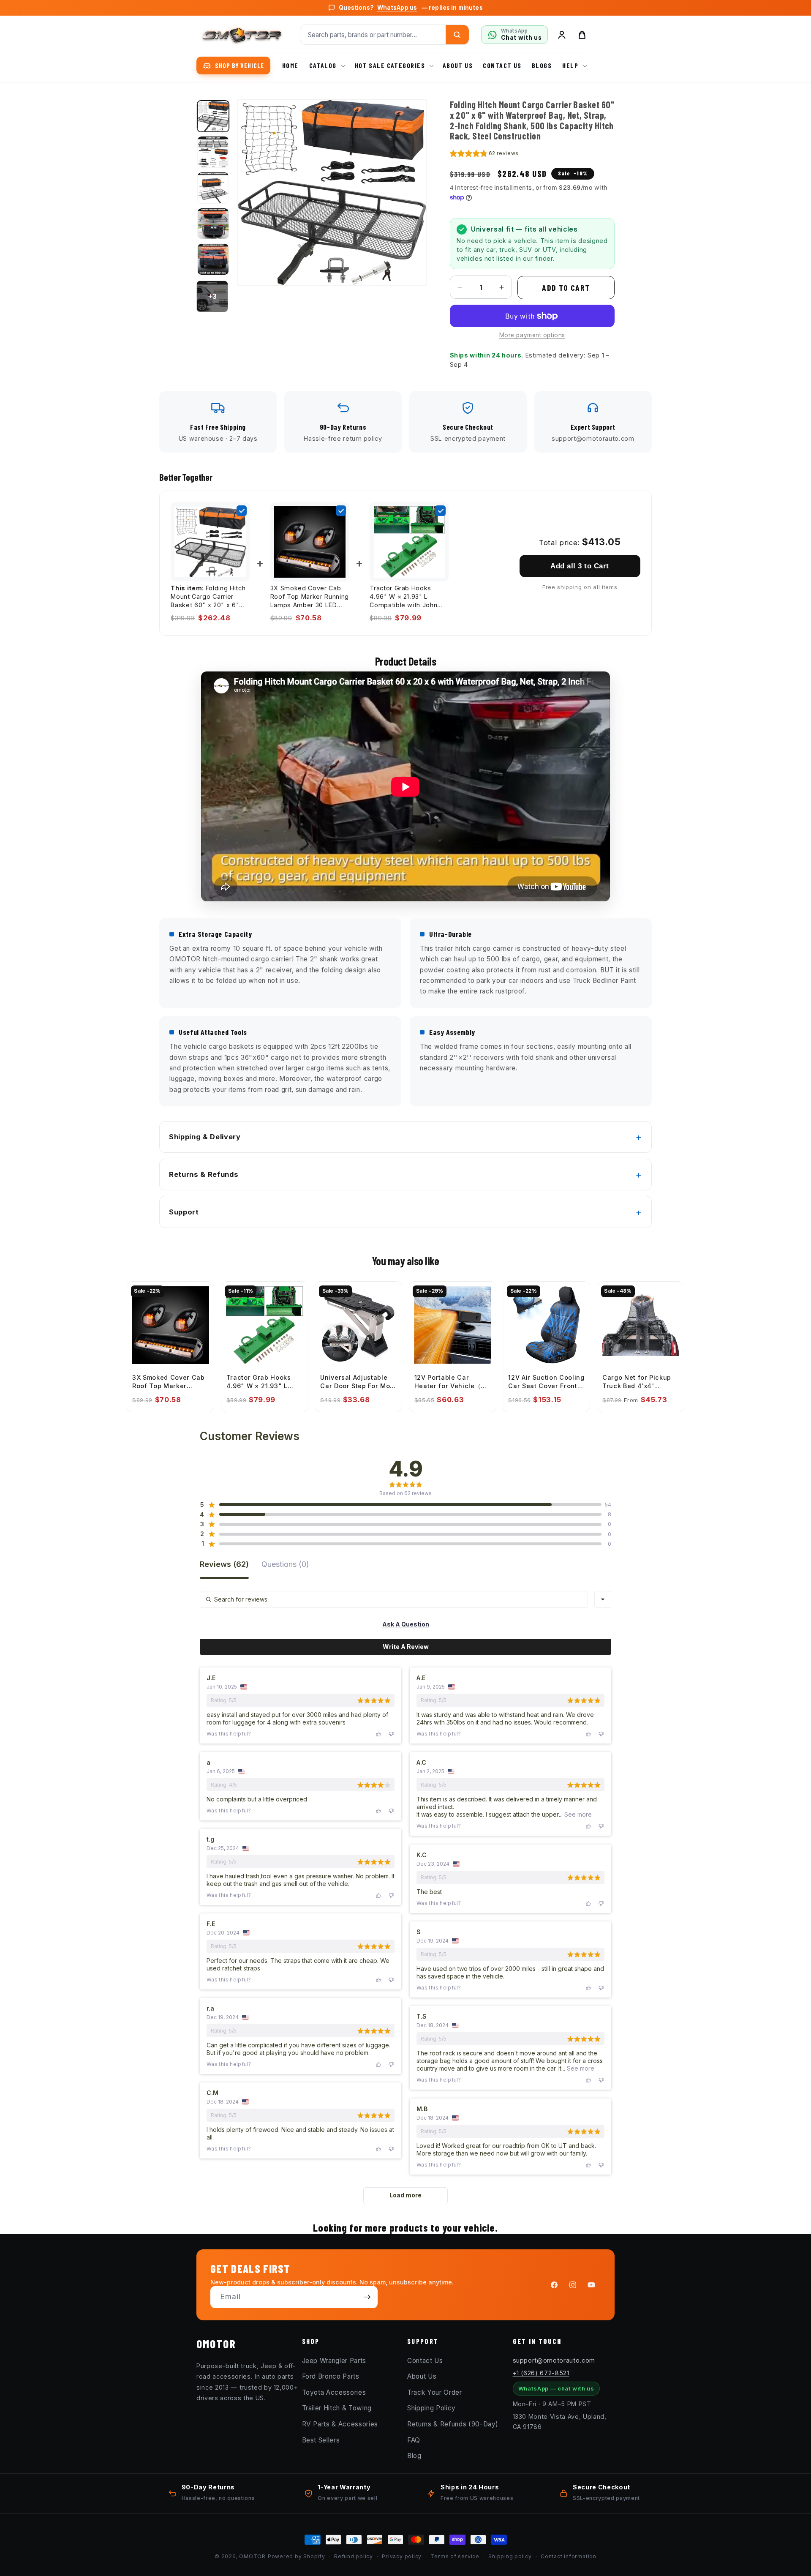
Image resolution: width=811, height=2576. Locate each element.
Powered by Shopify (297, 2556)
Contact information (569, 2556)
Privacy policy (402, 2556)
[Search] (457, 35)
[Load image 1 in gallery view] (213, 116)
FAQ (414, 2440)
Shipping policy (510, 2556)
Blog (414, 2456)
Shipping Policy (431, 2408)
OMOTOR (252, 2556)
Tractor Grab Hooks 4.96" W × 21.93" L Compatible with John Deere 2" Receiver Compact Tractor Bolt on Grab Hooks (408, 597)
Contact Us (425, 2360)
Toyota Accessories (334, 2392)
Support (184, 1212)
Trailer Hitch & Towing (337, 2408)
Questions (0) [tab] (285, 1565)
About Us (422, 2376)
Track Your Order (435, 2392)
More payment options (532, 335)
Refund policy (354, 2556)
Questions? (411, 8)
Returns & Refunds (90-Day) (453, 2424)
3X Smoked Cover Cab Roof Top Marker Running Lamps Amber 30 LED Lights (310, 597)
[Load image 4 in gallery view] (213, 224)
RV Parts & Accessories (340, 2424)
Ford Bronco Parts (331, 2376)
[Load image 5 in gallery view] (213, 259)
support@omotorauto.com (554, 2360)
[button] (327, 66)
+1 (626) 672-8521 (541, 2373)
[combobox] (603, 1599)
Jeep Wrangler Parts (334, 2360)
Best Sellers (321, 2440)
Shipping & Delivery (205, 1137)
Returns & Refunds (204, 1174)
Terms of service (455, 2556)
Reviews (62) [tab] (224, 1565)
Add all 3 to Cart (580, 566)
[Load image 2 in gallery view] (213, 152)
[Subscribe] (367, 2297)
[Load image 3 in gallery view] (213, 188)
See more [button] (577, 1814)
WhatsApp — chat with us (556, 2388)
